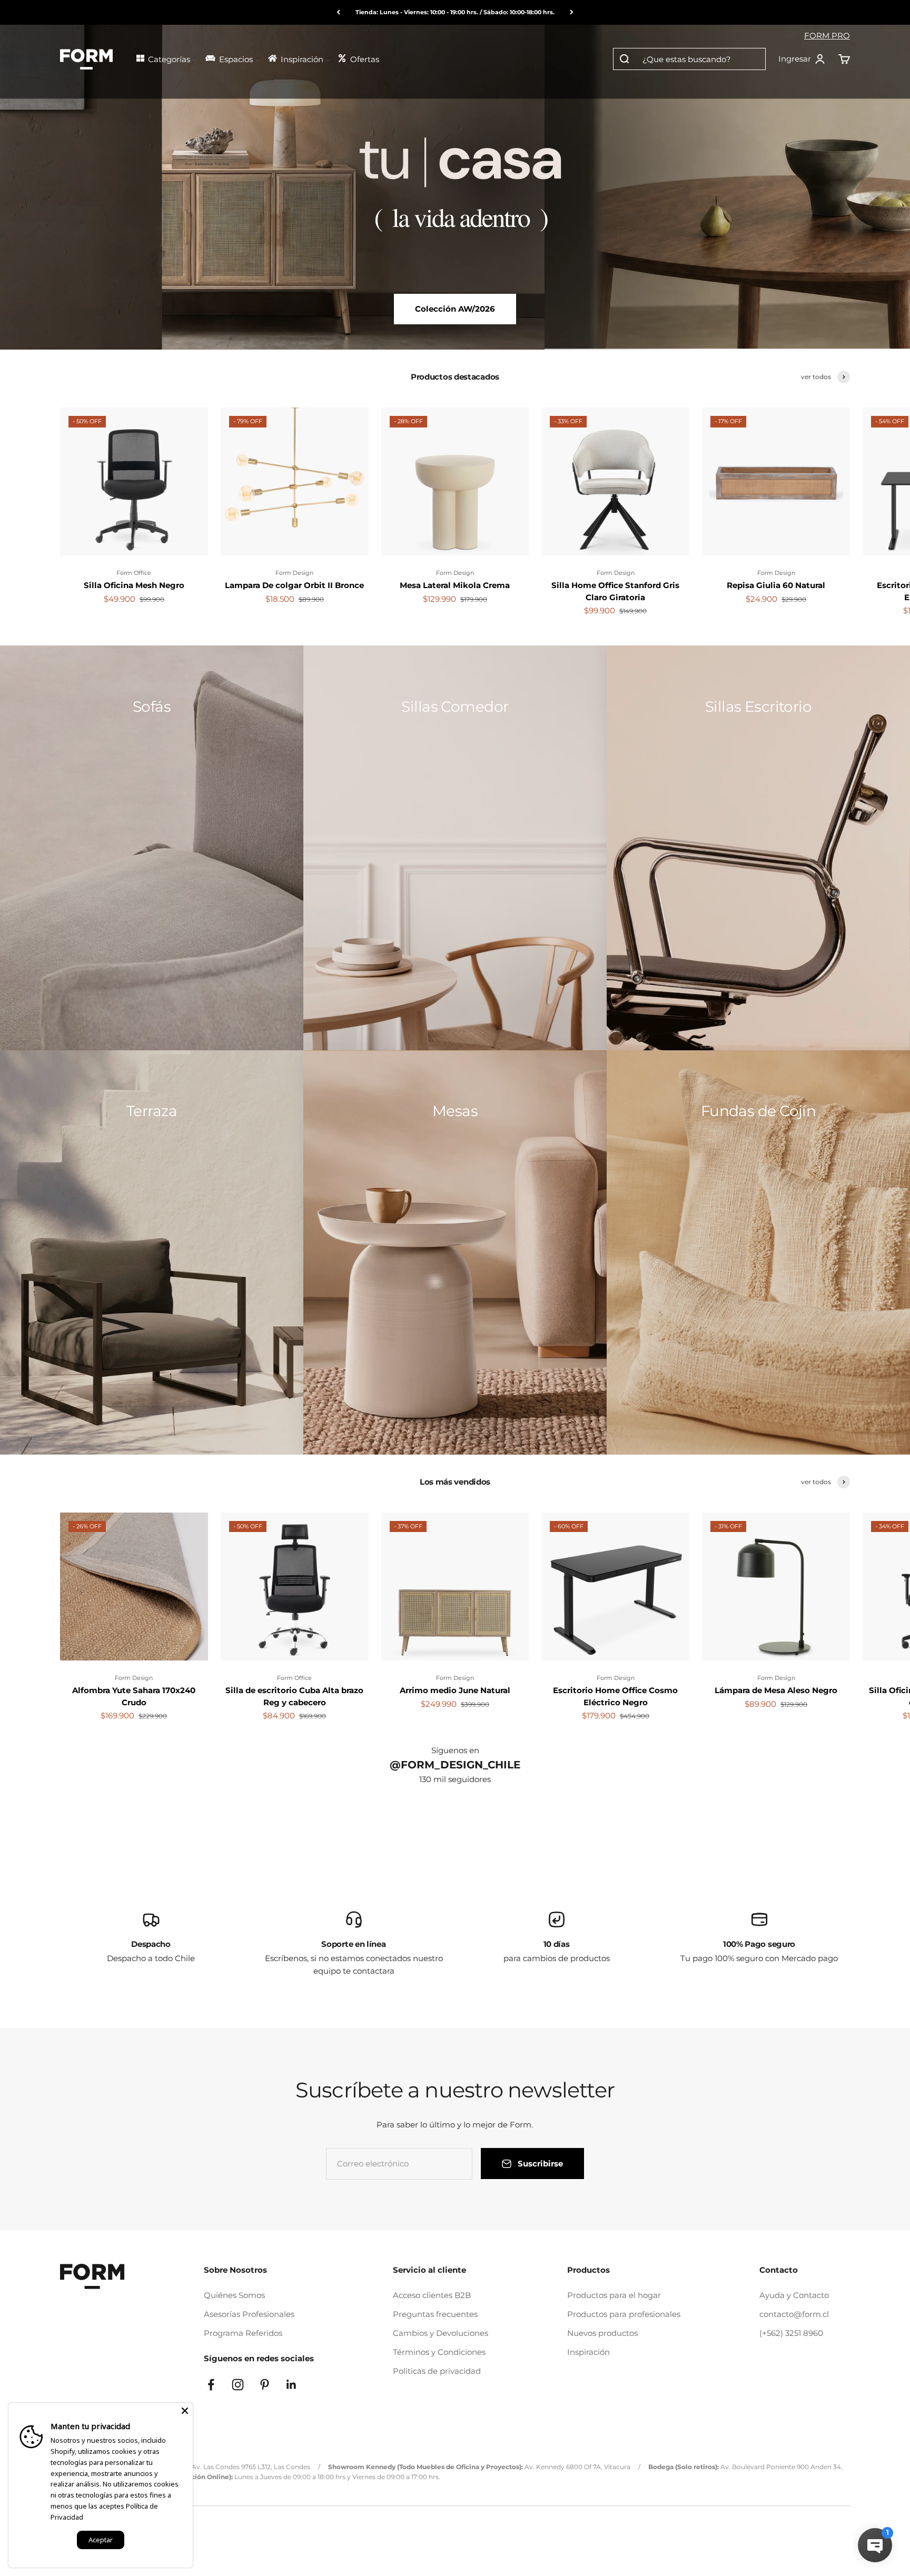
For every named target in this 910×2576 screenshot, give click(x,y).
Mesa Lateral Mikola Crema (455, 585)
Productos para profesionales (624, 2314)
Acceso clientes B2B (432, 2295)
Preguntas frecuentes (435, 2314)
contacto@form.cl (794, 2314)
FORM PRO (827, 36)
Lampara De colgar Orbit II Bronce (294, 585)
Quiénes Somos (234, 2295)
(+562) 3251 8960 (791, 2333)
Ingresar (802, 59)
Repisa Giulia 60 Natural (776, 585)
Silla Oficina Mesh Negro (134, 585)
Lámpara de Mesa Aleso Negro (776, 1690)
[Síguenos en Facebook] (211, 2385)
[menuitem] (166, 58)
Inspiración (588, 2352)
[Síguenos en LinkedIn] (291, 2385)
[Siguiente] (572, 12)
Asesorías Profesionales (249, 2314)
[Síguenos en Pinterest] (265, 2385)
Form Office (134, 573)
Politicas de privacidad (437, 2371)
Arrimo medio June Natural (455, 1690)
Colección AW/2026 (455, 309)
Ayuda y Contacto (794, 2295)
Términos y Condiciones (439, 2352)
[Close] (185, 2411)
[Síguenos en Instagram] (238, 2385)
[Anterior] (338, 12)
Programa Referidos (243, 2333)
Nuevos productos (602, 2333)
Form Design (294, 573)
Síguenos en (455, 1750)
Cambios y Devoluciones (441, 2333)
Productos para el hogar (614, 2295)
